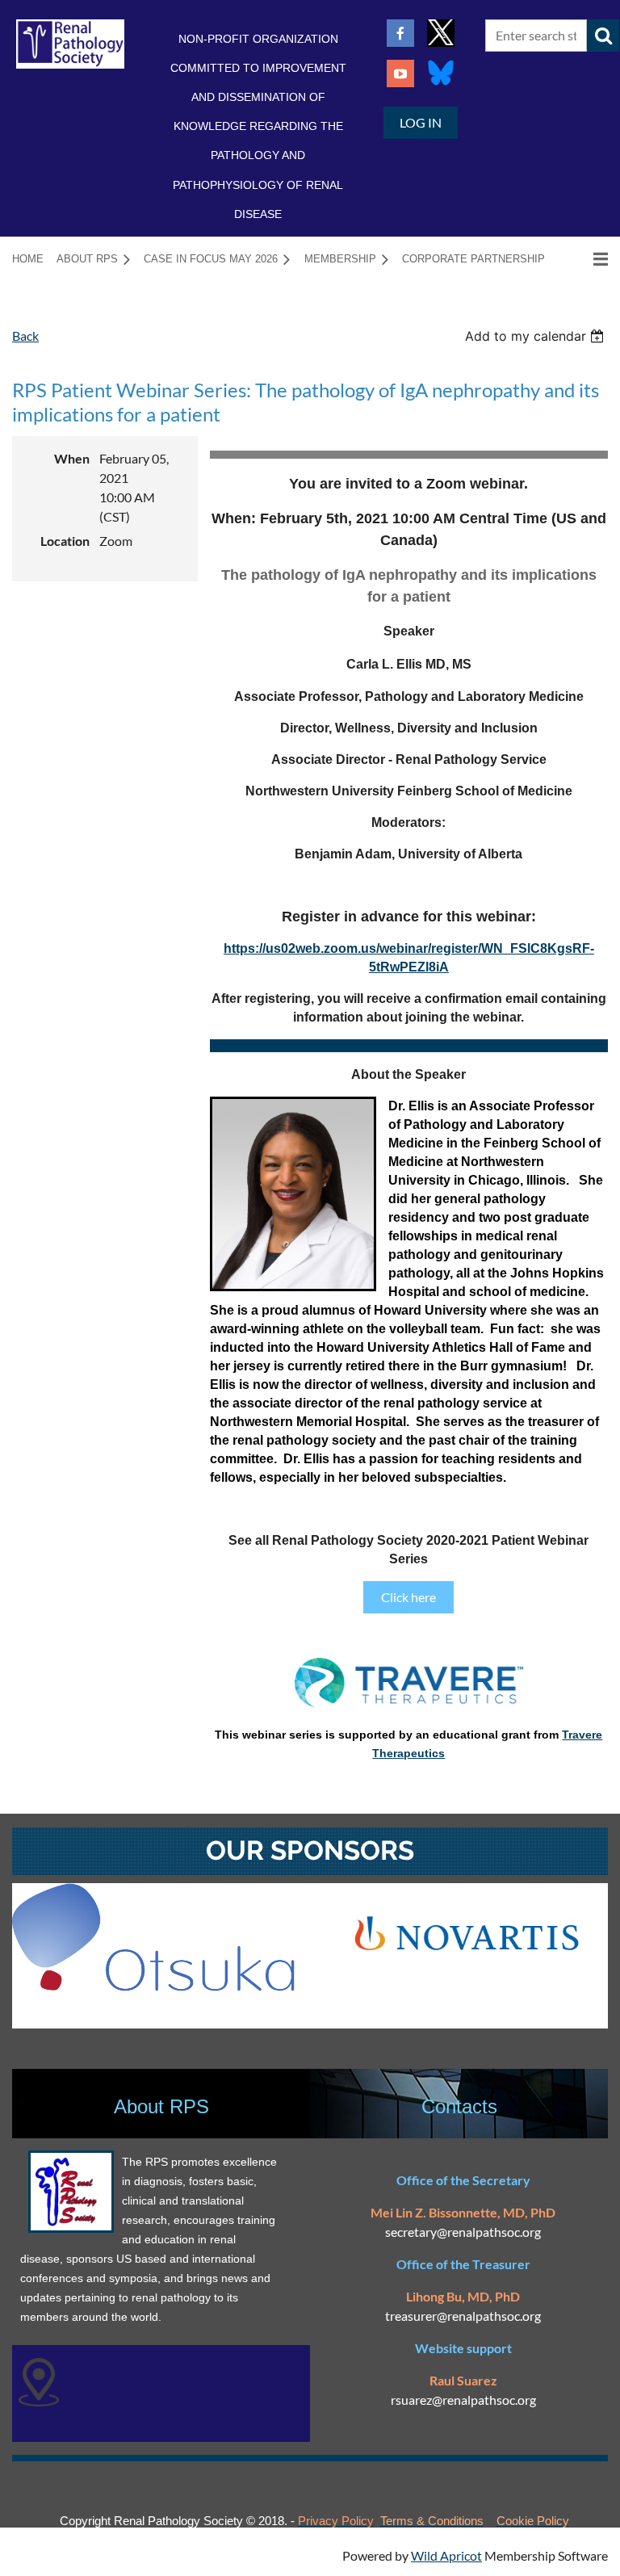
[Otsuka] (153, 1986)
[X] (441, 33)
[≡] (584, 259)
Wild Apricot (446, 2555)
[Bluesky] (441, 73)
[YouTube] (400, 73)
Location (65, 541)
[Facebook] (400, 33)
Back (25, 336)
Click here (408, 1597)
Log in (421, 122)
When (72, 458)
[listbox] (536, 336)
